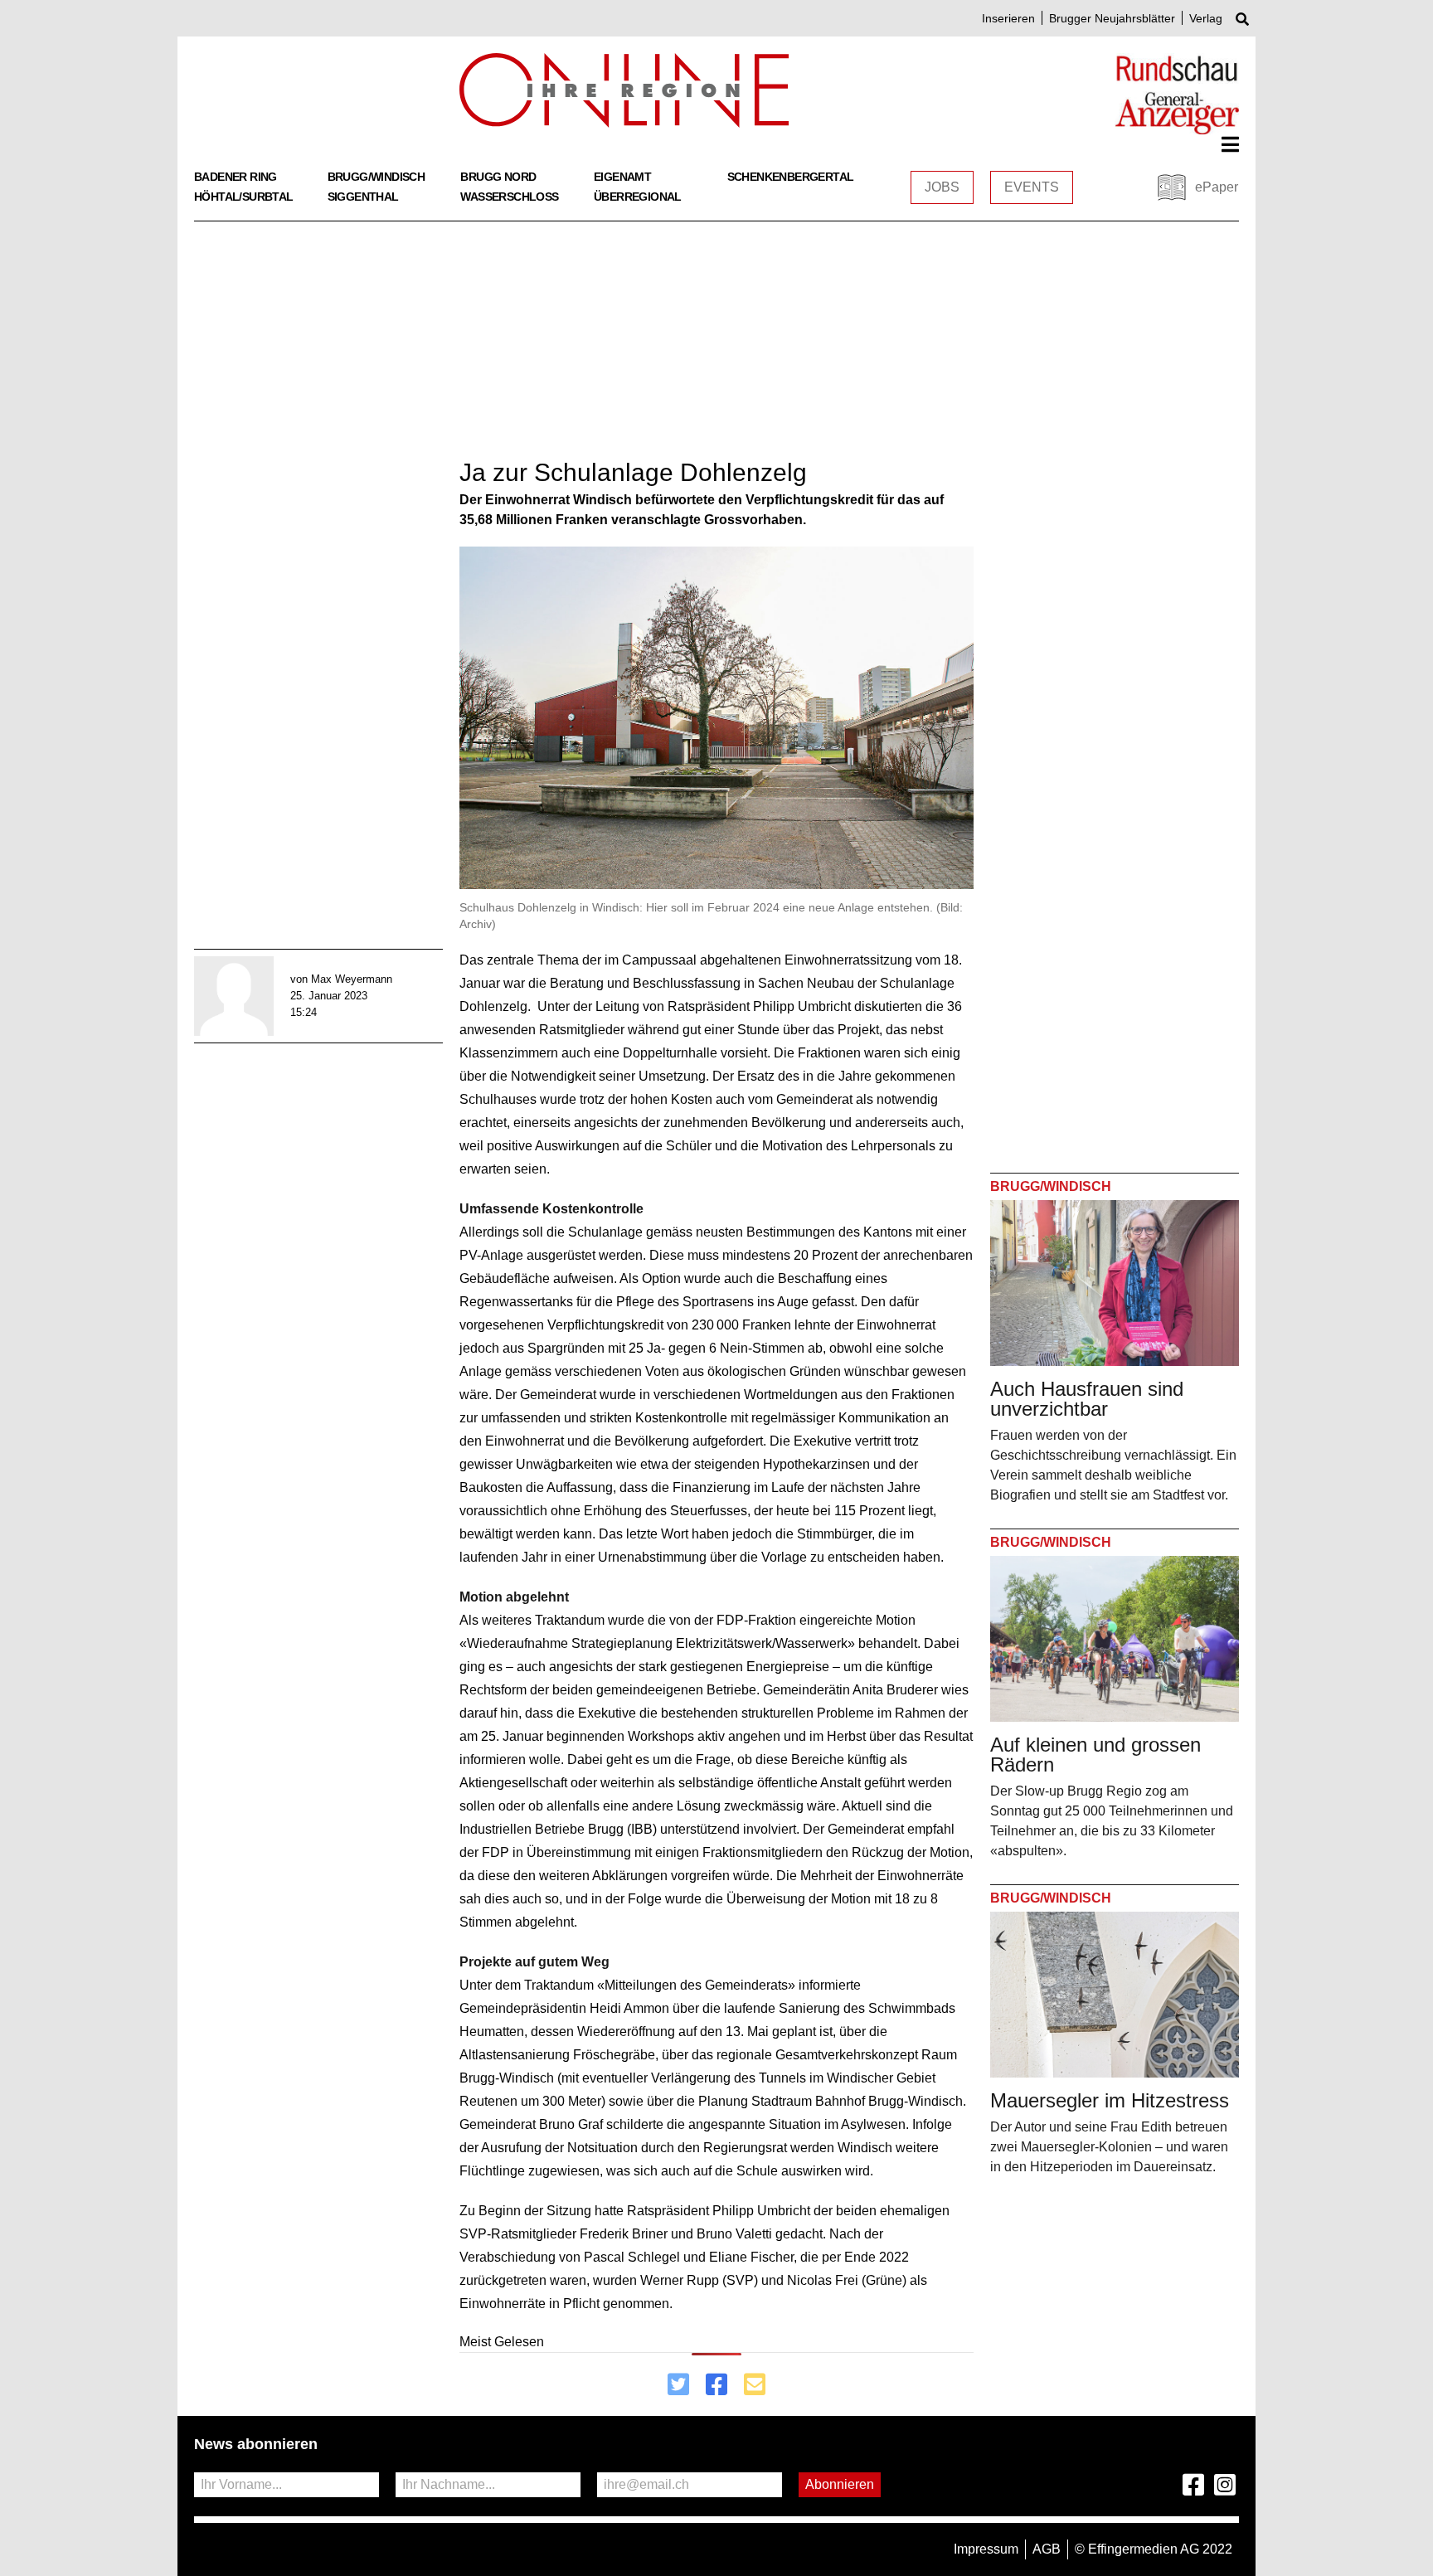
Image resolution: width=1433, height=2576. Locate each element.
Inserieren (1008, 18)
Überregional (638, 197)
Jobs (942, 187)
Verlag (1206, 18)
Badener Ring (236, 177)
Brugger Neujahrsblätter (1112, 18)
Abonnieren (840, 2484)
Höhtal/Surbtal (244, 197)
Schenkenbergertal (791, 177)
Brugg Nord (498, 177)
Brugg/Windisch (376, 177)
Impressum (986, 2549)
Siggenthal (363, 197)
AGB (1047, 2549)
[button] (1230, 144)
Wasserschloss (509, 197)
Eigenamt (622, 177)
